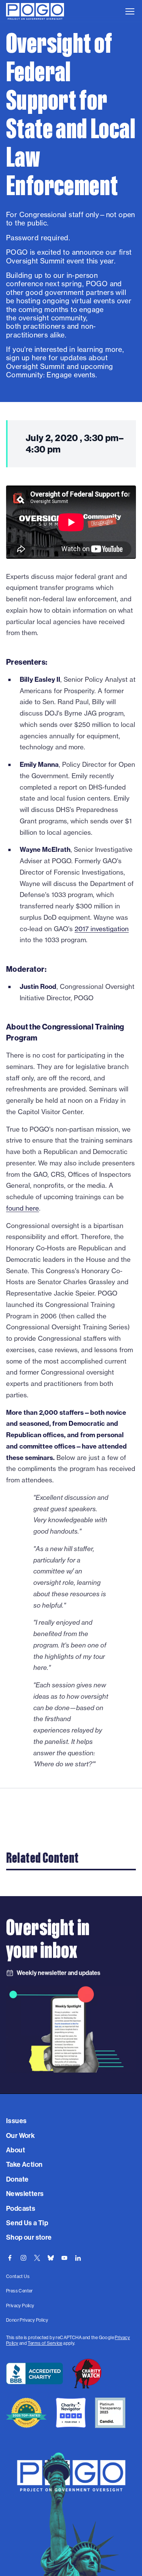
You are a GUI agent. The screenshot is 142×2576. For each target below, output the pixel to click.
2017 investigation (102, 929)
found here (23, 1208)
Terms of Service (45, 2343)
